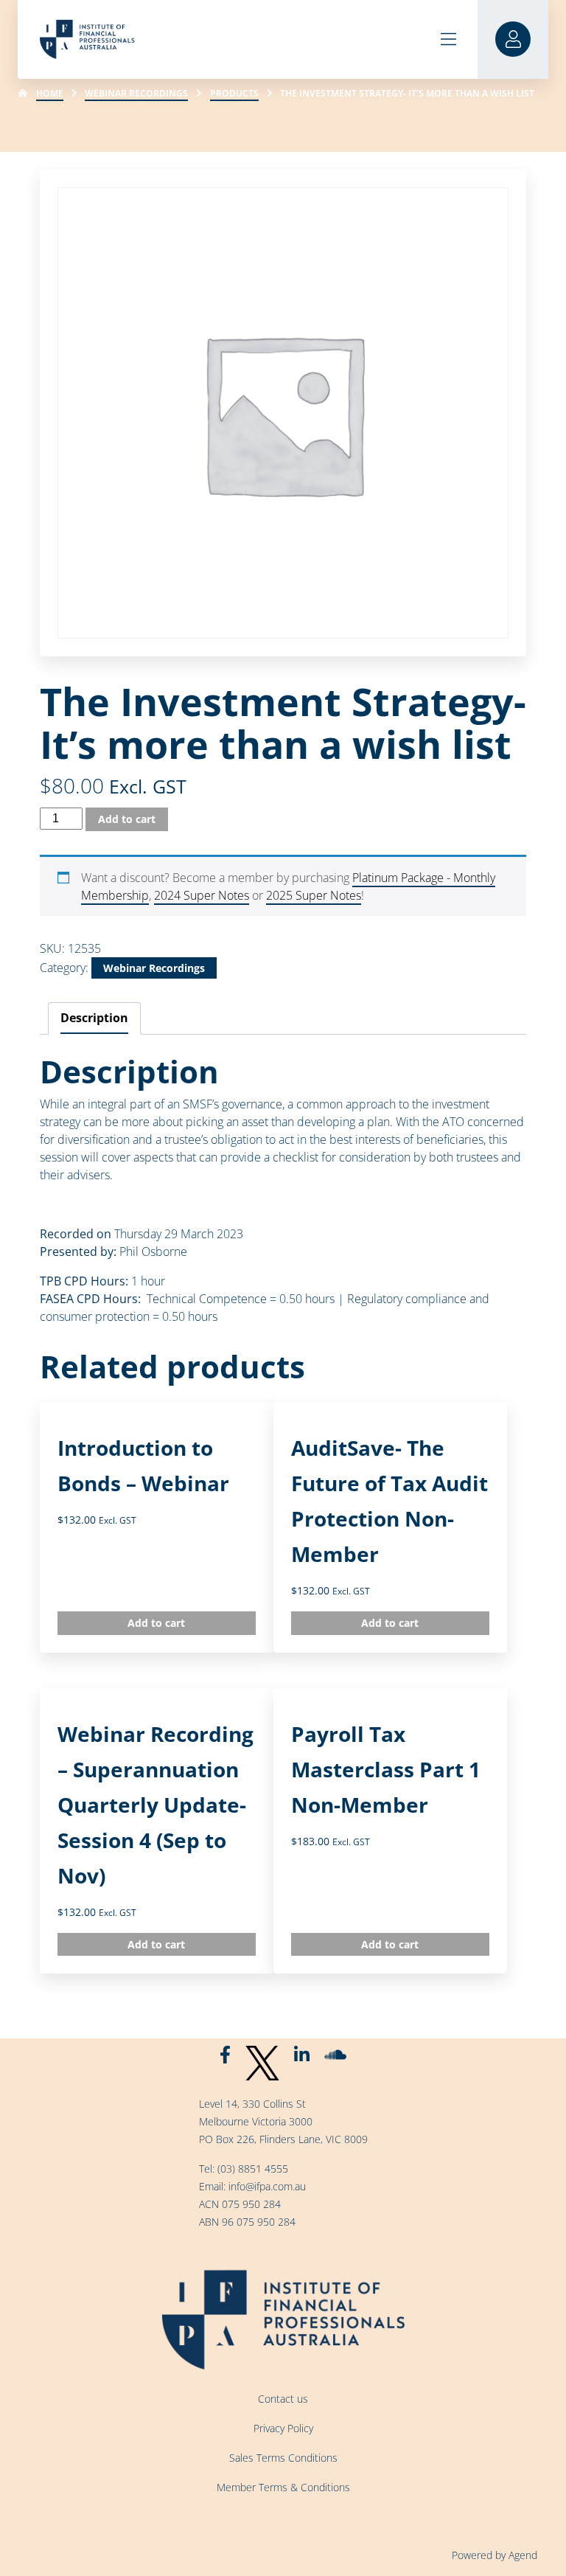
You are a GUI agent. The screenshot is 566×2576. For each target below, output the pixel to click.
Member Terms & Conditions (283, 2487)
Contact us (283, 2399)
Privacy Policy (283, 2428)
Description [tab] (94, 1018)
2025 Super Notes (314, 895)
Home (50, 93)
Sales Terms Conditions (283, 2458)
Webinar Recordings (136, 93)
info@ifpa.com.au (267, 2186)
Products (234, 93)
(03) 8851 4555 (253, 2169)
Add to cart (127, 819)
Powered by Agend (495, 2555)
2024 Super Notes (202, 895)
